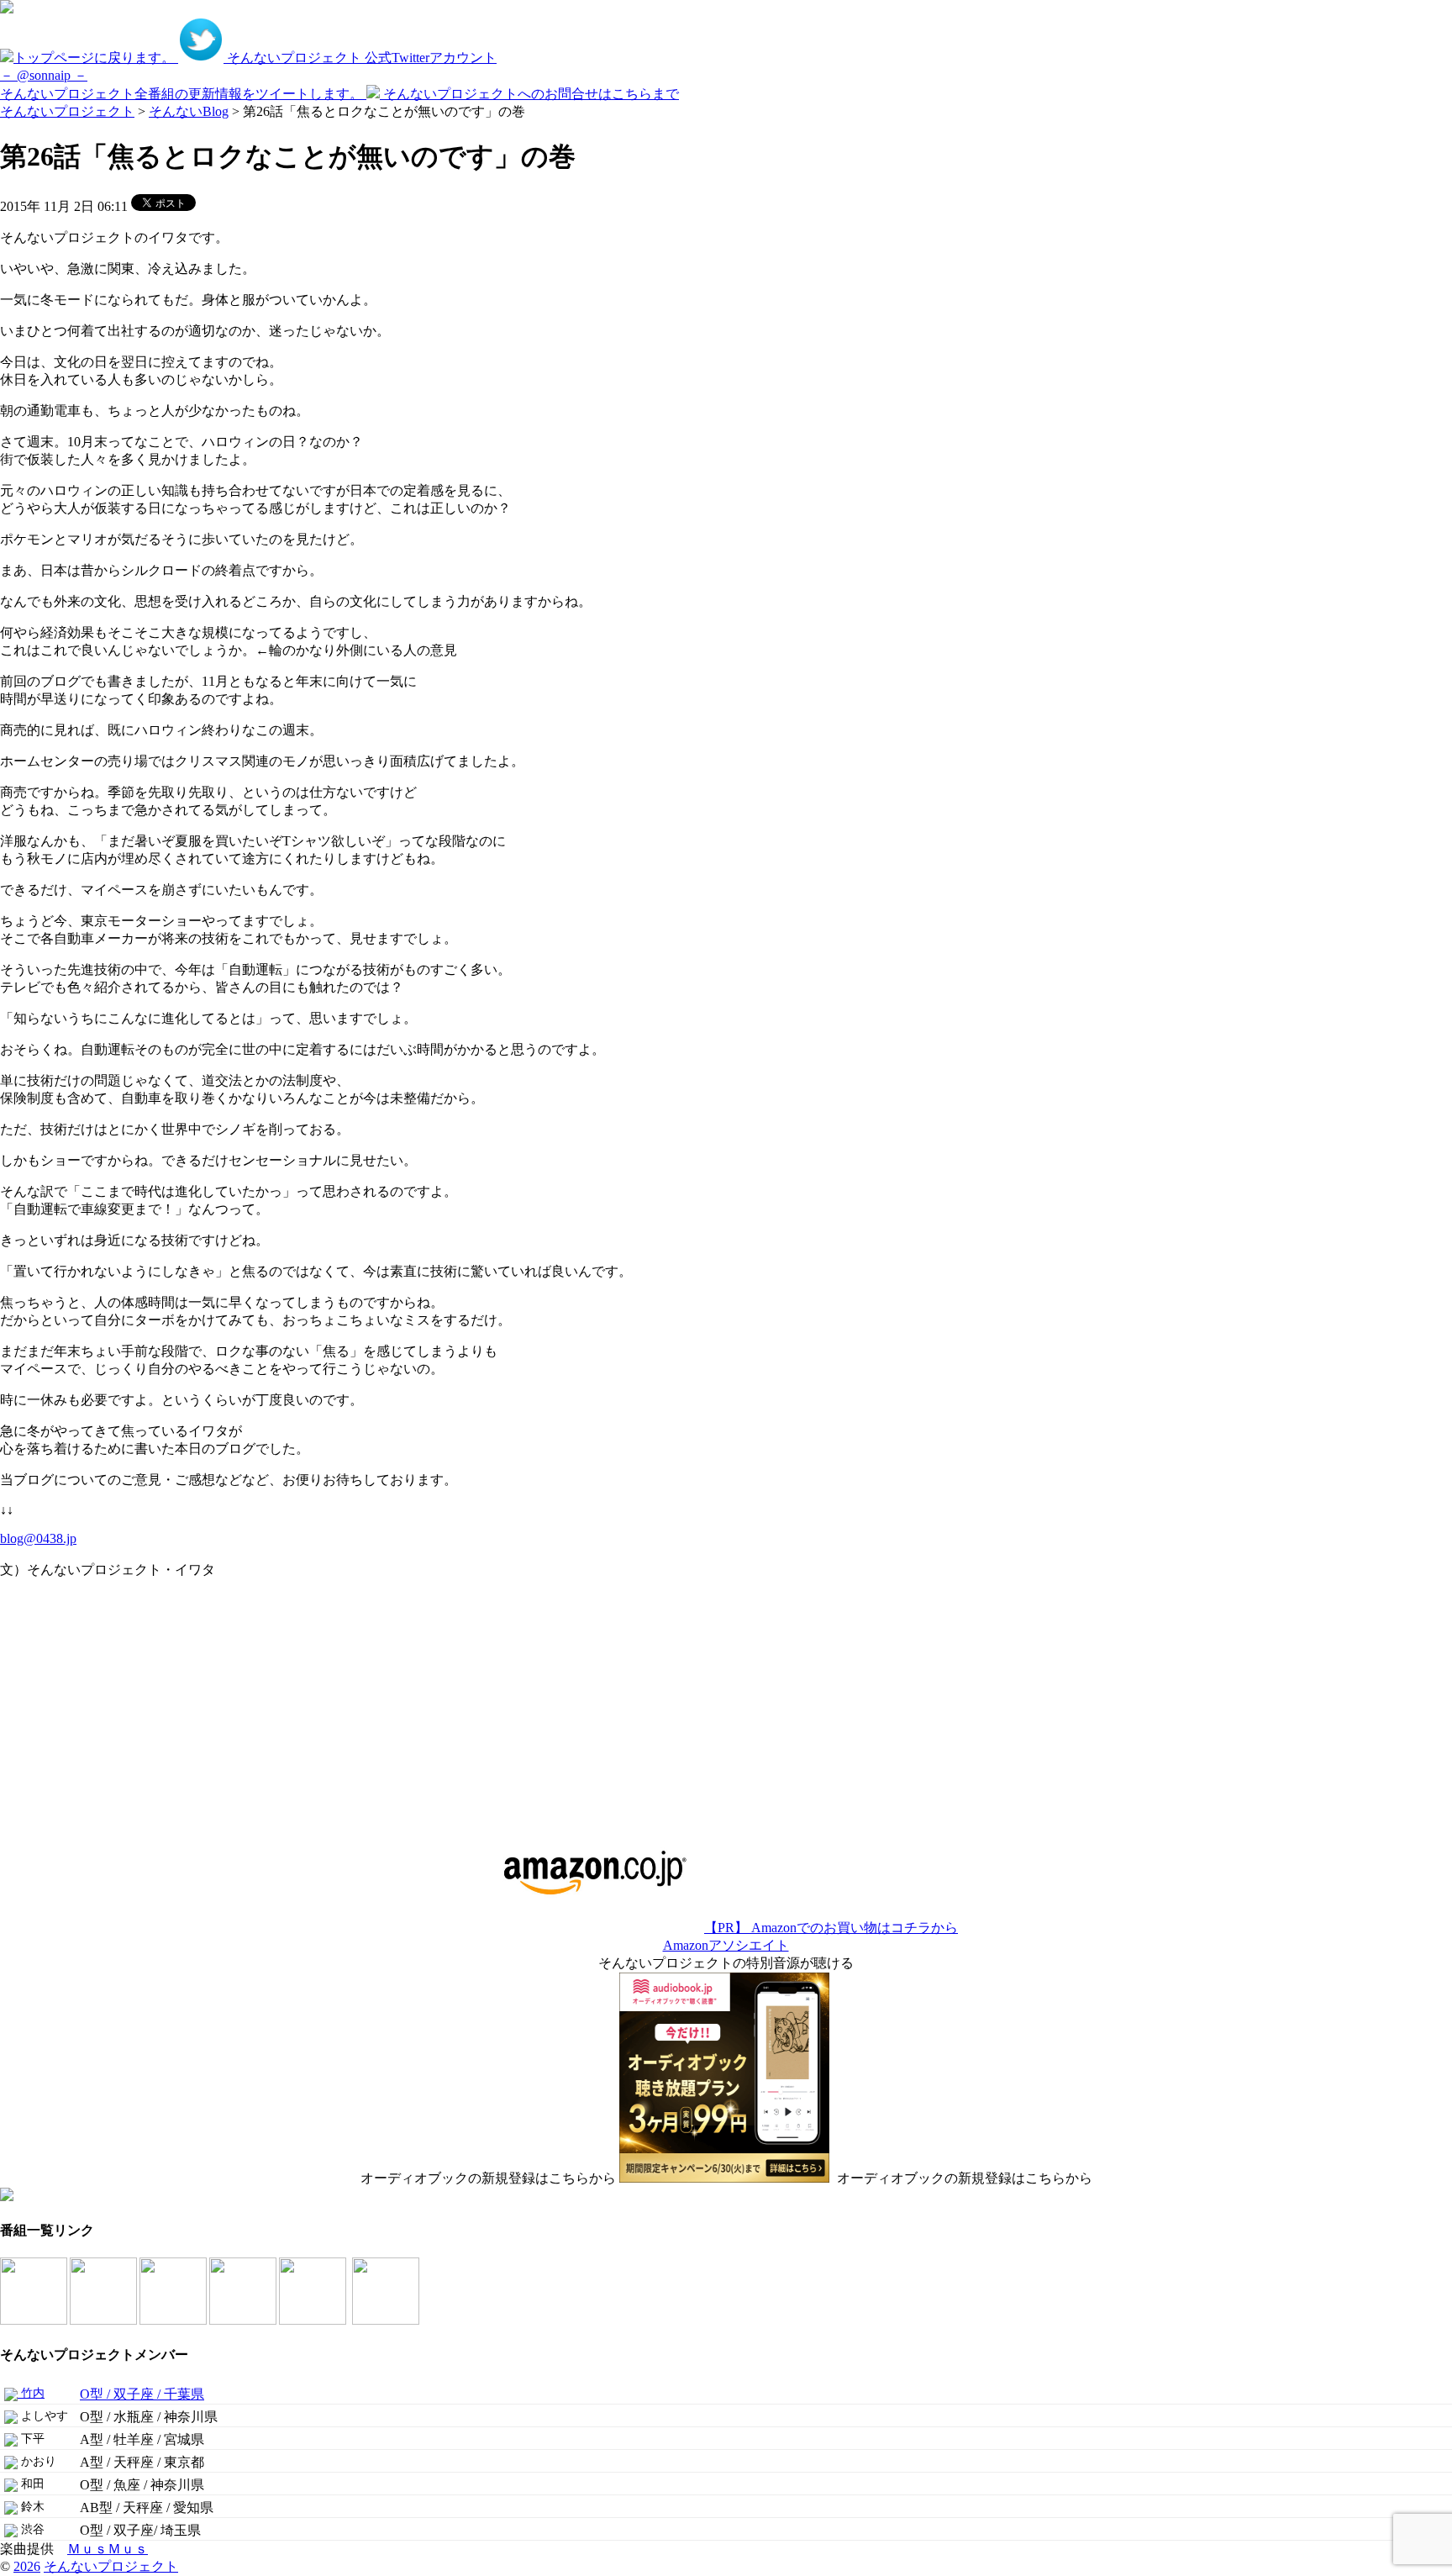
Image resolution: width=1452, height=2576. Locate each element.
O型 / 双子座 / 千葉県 (142, 2394)
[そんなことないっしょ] (35, 2320)
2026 (27, 2566)
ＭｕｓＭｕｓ (108, 2549)
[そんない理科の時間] (174, 2320)
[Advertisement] (105, 1698)
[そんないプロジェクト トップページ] (7, 9)
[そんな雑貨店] (314, 2320)
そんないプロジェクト (67, 111)
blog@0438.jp (38, 1538)
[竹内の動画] (387, 2320)
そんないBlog (189, 111)
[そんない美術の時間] (244, 2320)
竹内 (31, 2393)
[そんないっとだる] (105, 2320)
